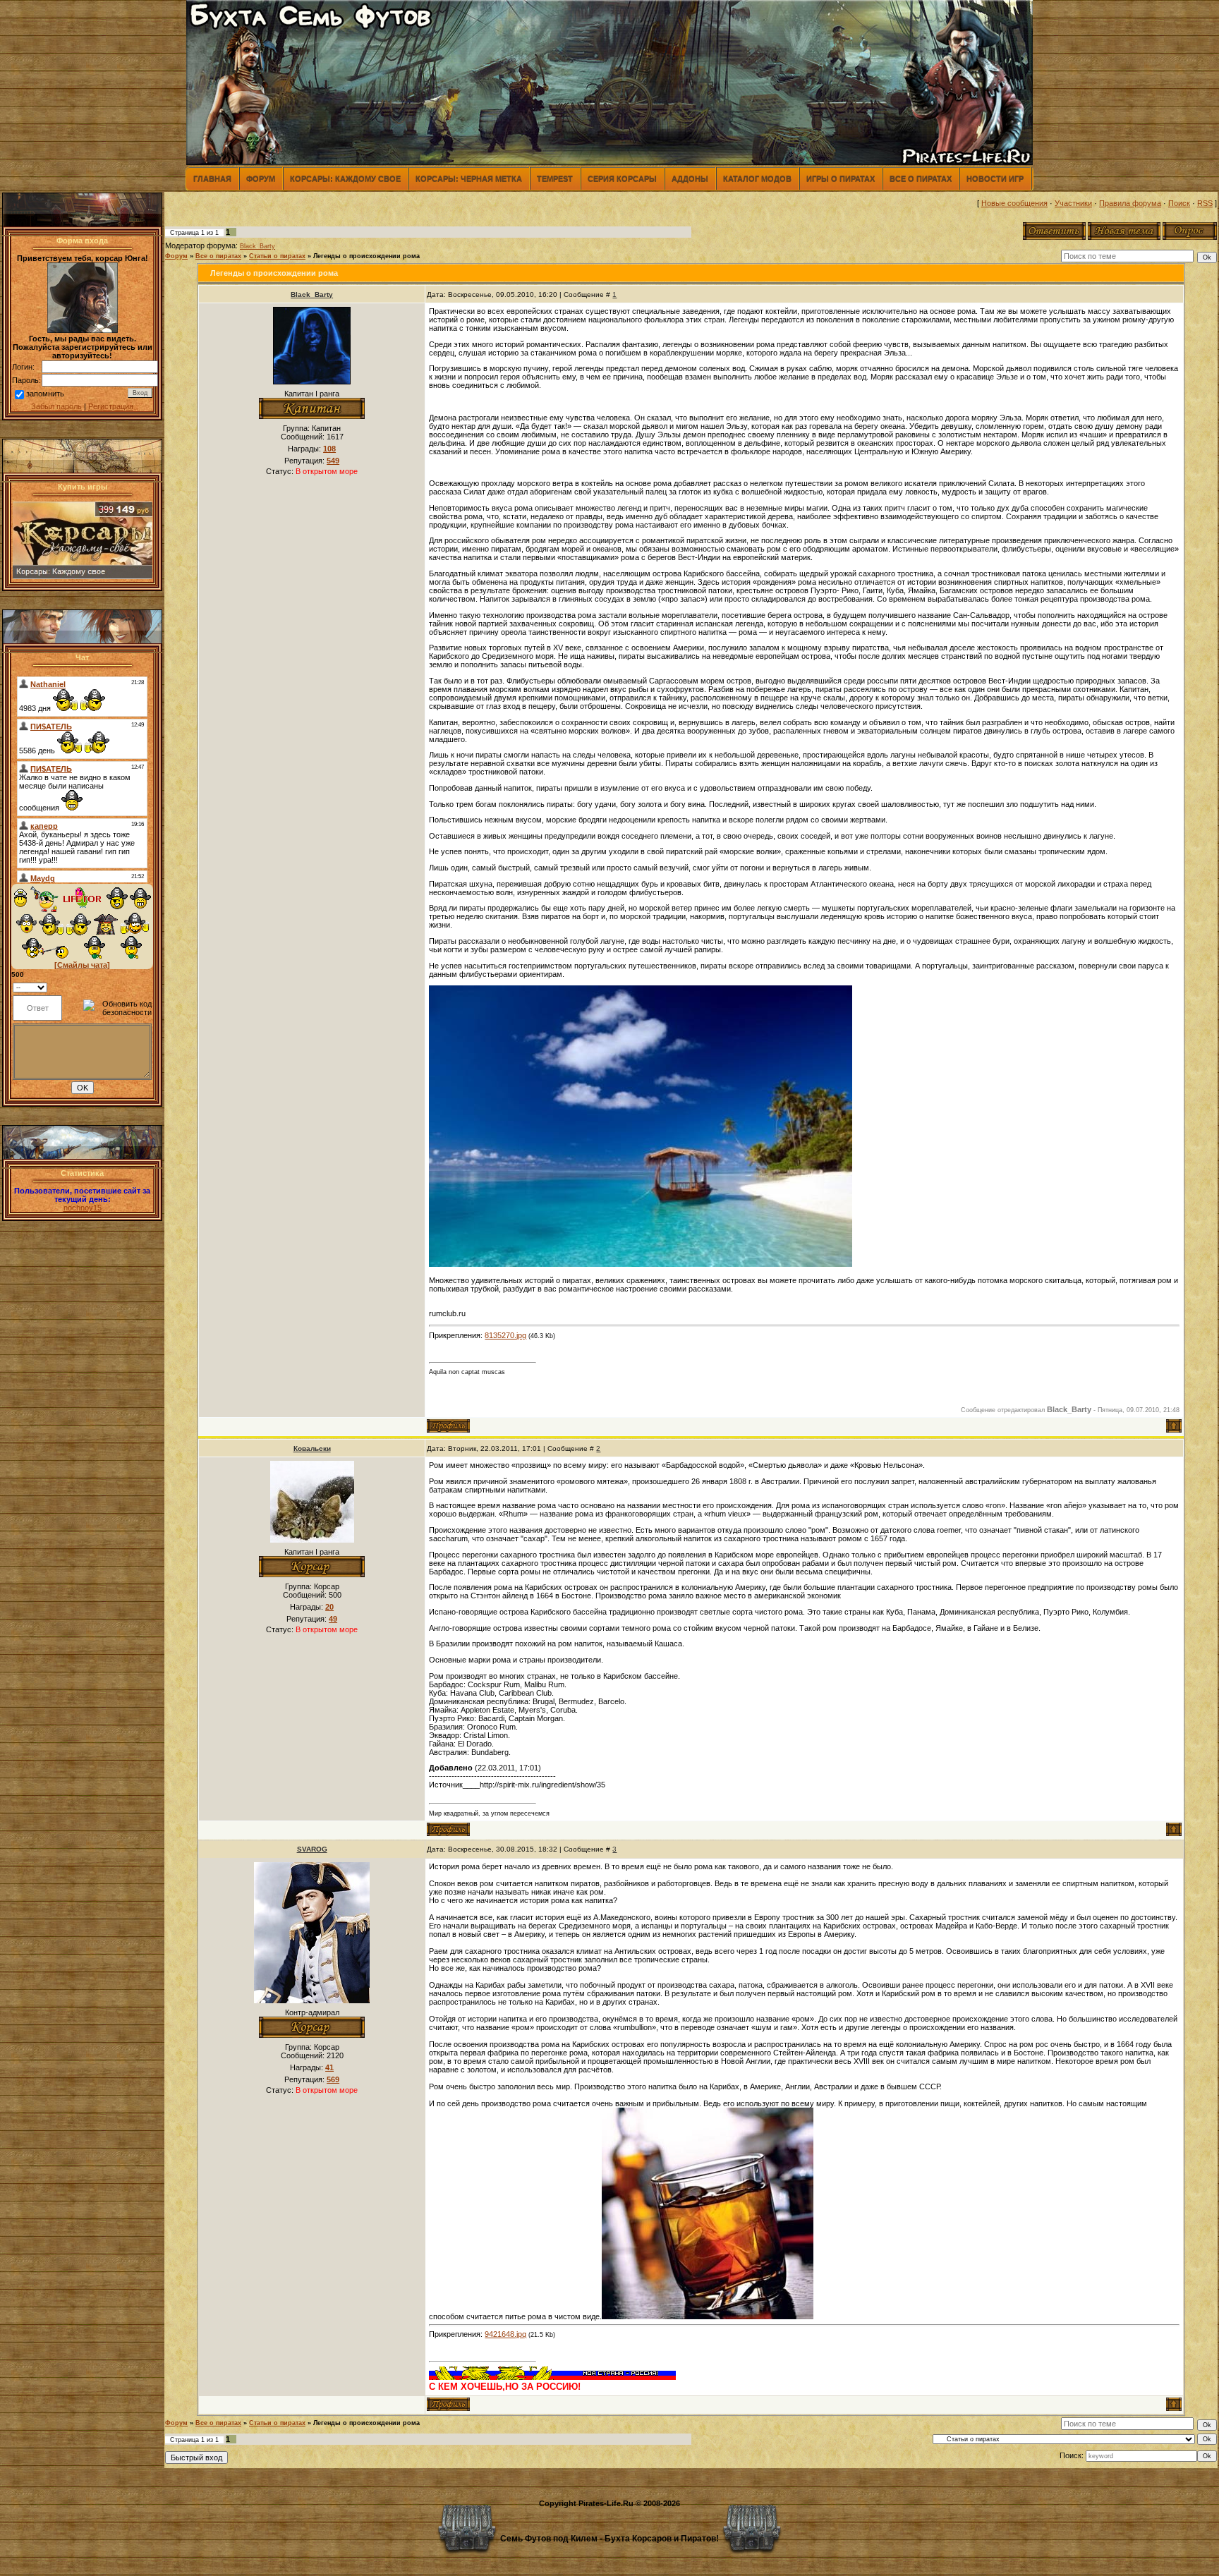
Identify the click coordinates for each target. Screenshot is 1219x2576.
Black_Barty (257, 246)
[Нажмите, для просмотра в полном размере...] (641, 1264)
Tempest (555, 178)
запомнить (45, 394)
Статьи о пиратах (277, 256)
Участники (1073, 203)
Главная (212, 178)
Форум (261, 178)
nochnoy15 (83, 1208)
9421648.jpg (505, 2334)
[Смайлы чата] (82, 965)
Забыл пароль (56, 406)
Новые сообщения (1014, 203)
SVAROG (312, 1849)
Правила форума (1130, 203)
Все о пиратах (921, 178)
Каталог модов (757, 178)
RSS (1205, 203)
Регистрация (111, 406)
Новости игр (995, 178)
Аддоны (690, 178)
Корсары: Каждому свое (345, 178)
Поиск (1179, 203)
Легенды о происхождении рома (366, 256)
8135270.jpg (505, 1335)
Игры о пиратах (841, 178)
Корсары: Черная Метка (469, 178)
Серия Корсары (622, 178)
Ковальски (312, 1448)
